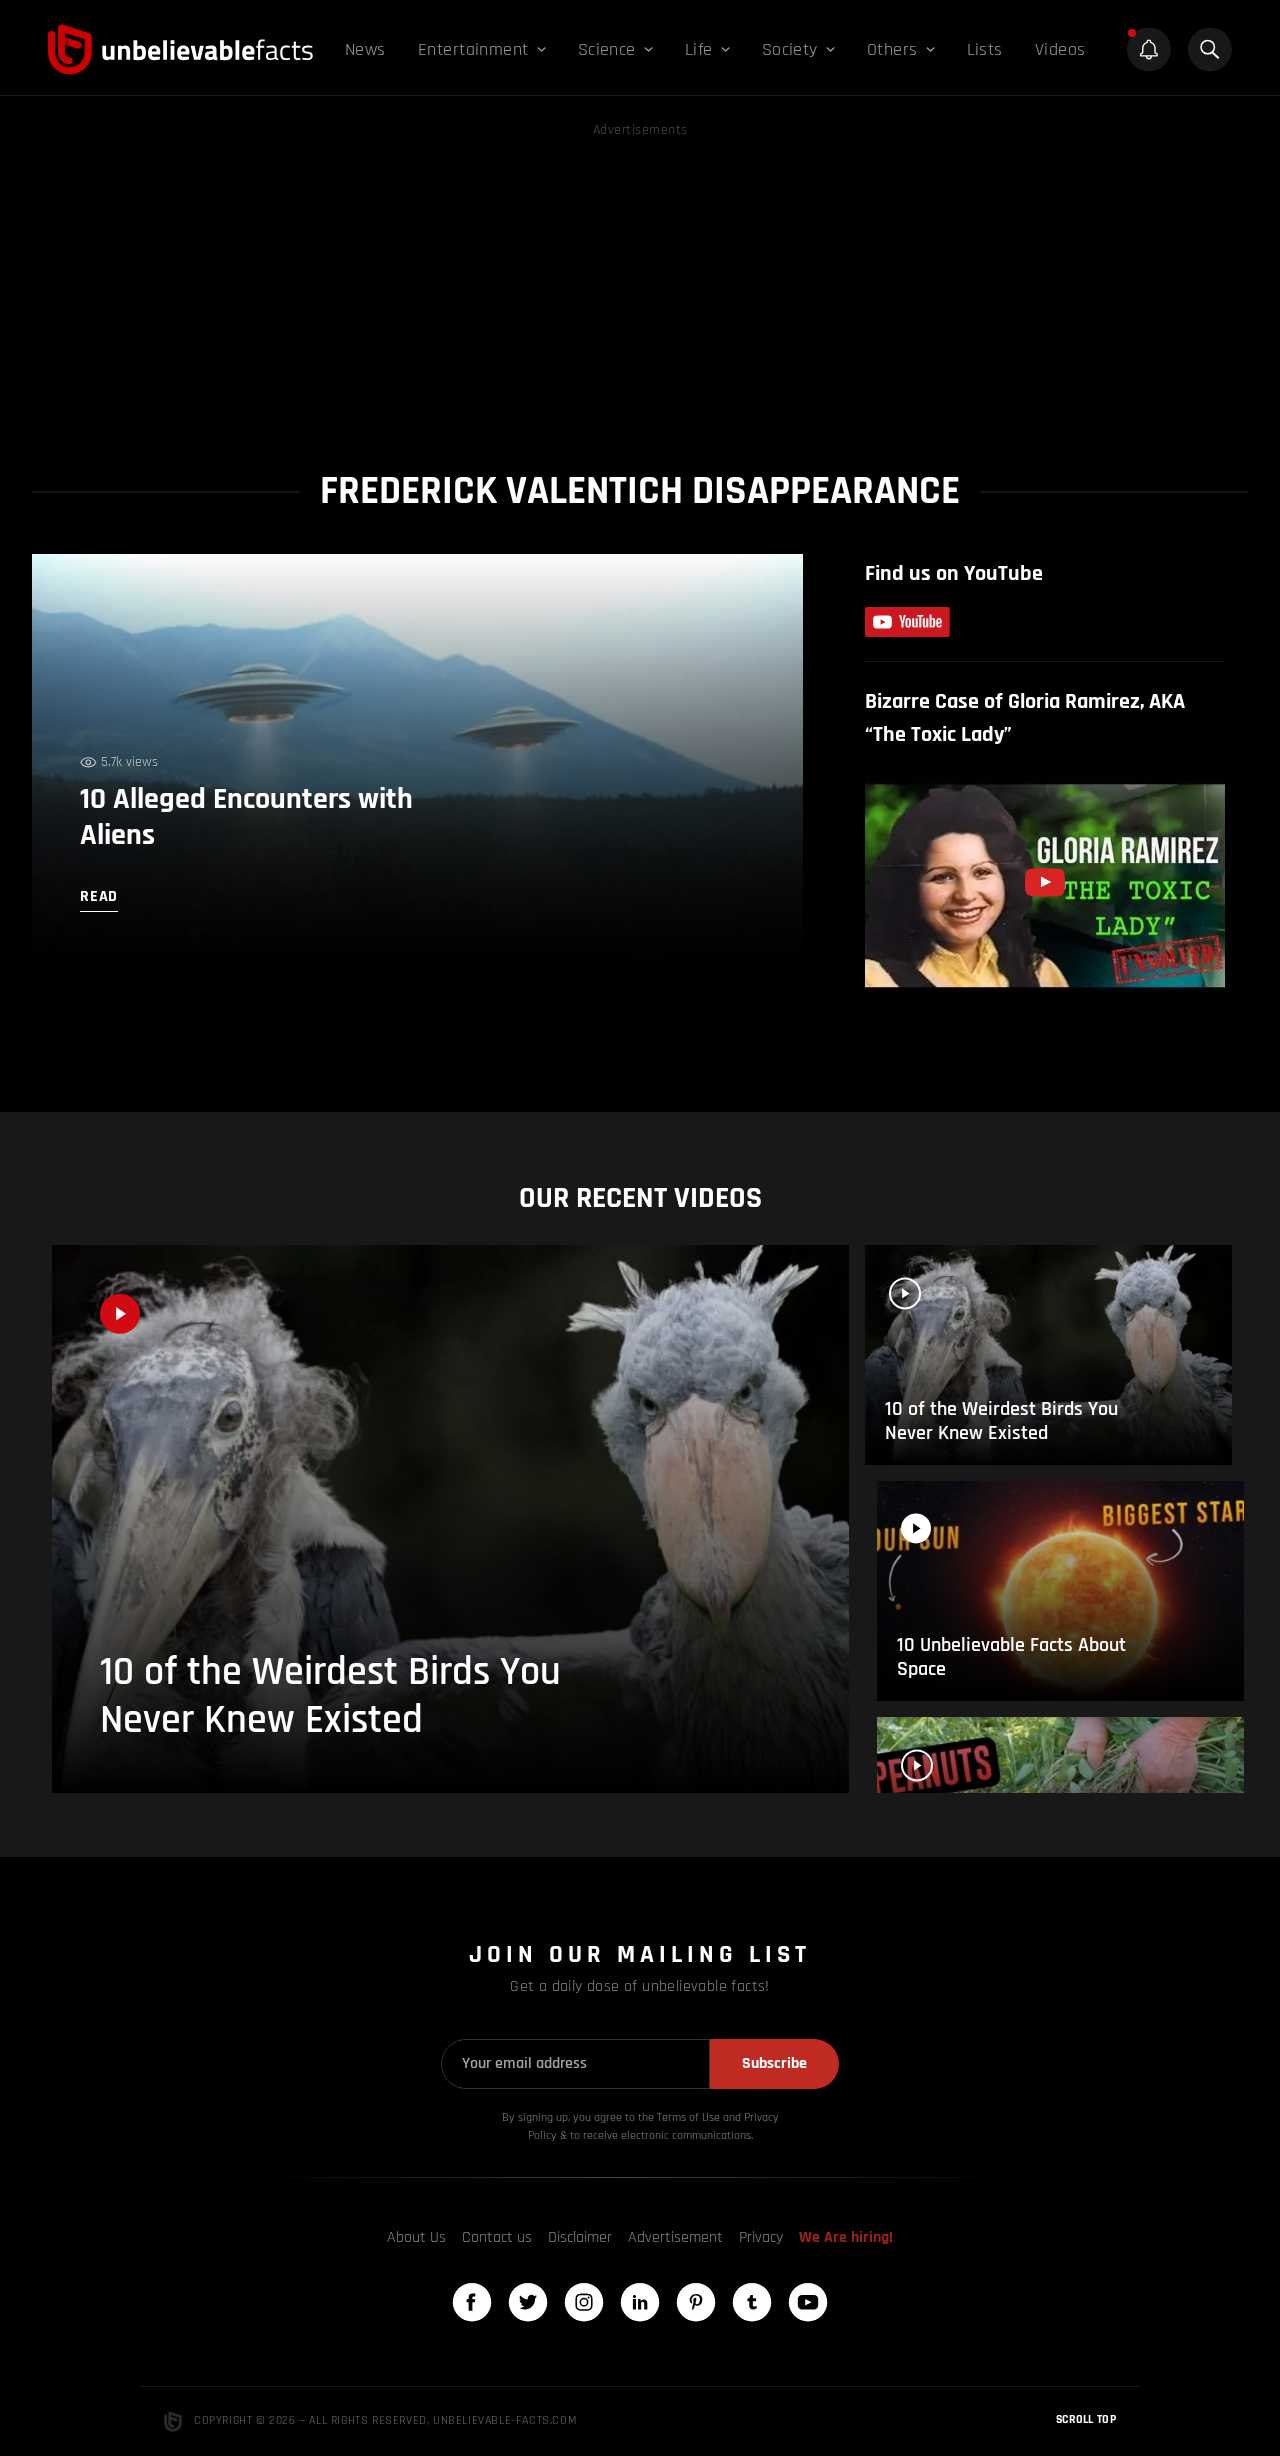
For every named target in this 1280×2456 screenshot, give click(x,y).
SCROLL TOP (1086, 2419)
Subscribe (774, 2063)
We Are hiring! (846, 2237)
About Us (416, 2237)
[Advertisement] (640, 282)
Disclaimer (580, 2237)
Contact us (497, 2237)
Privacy (761, 2237)
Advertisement (675, 2237)
